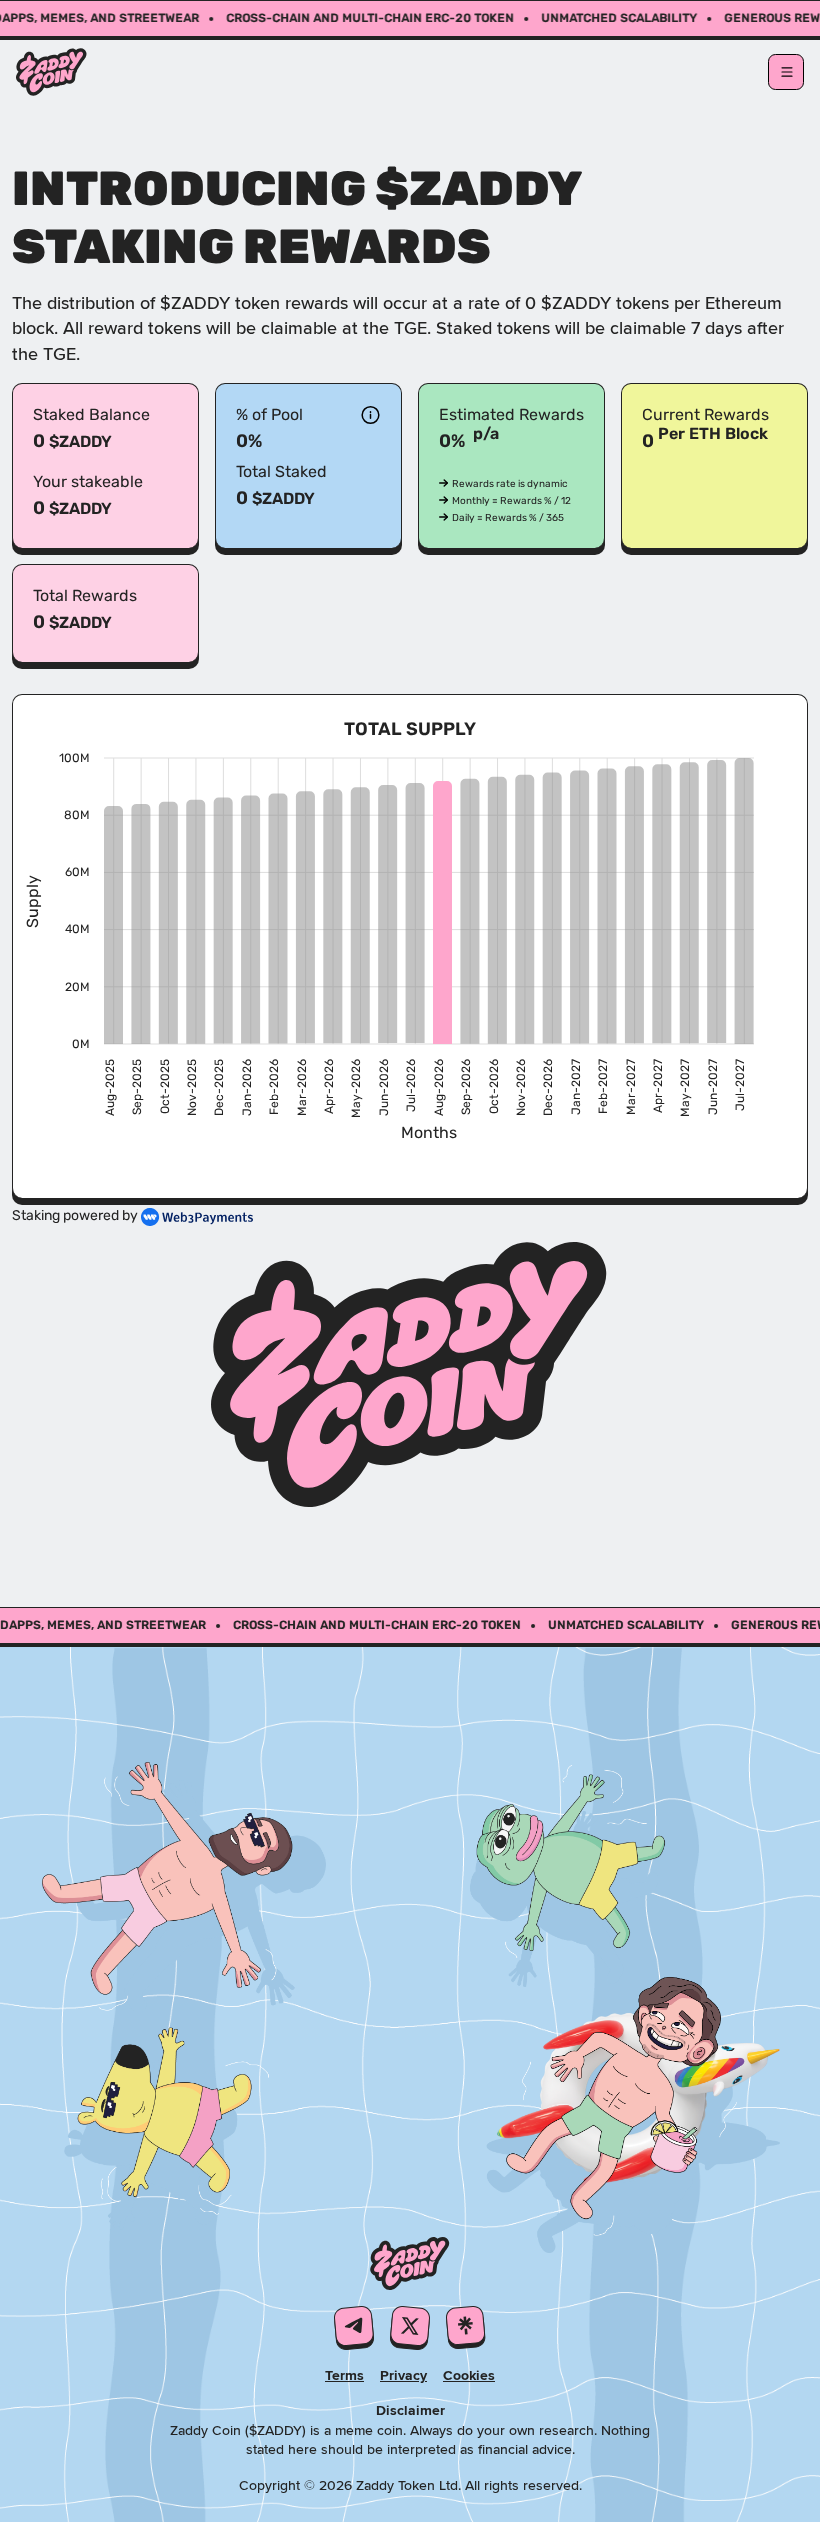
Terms (344, 2375)
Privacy (403, 2375)
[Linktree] (466, 2327)
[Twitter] (410, 2327)
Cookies (469, 2375)
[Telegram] (354, 2327)
